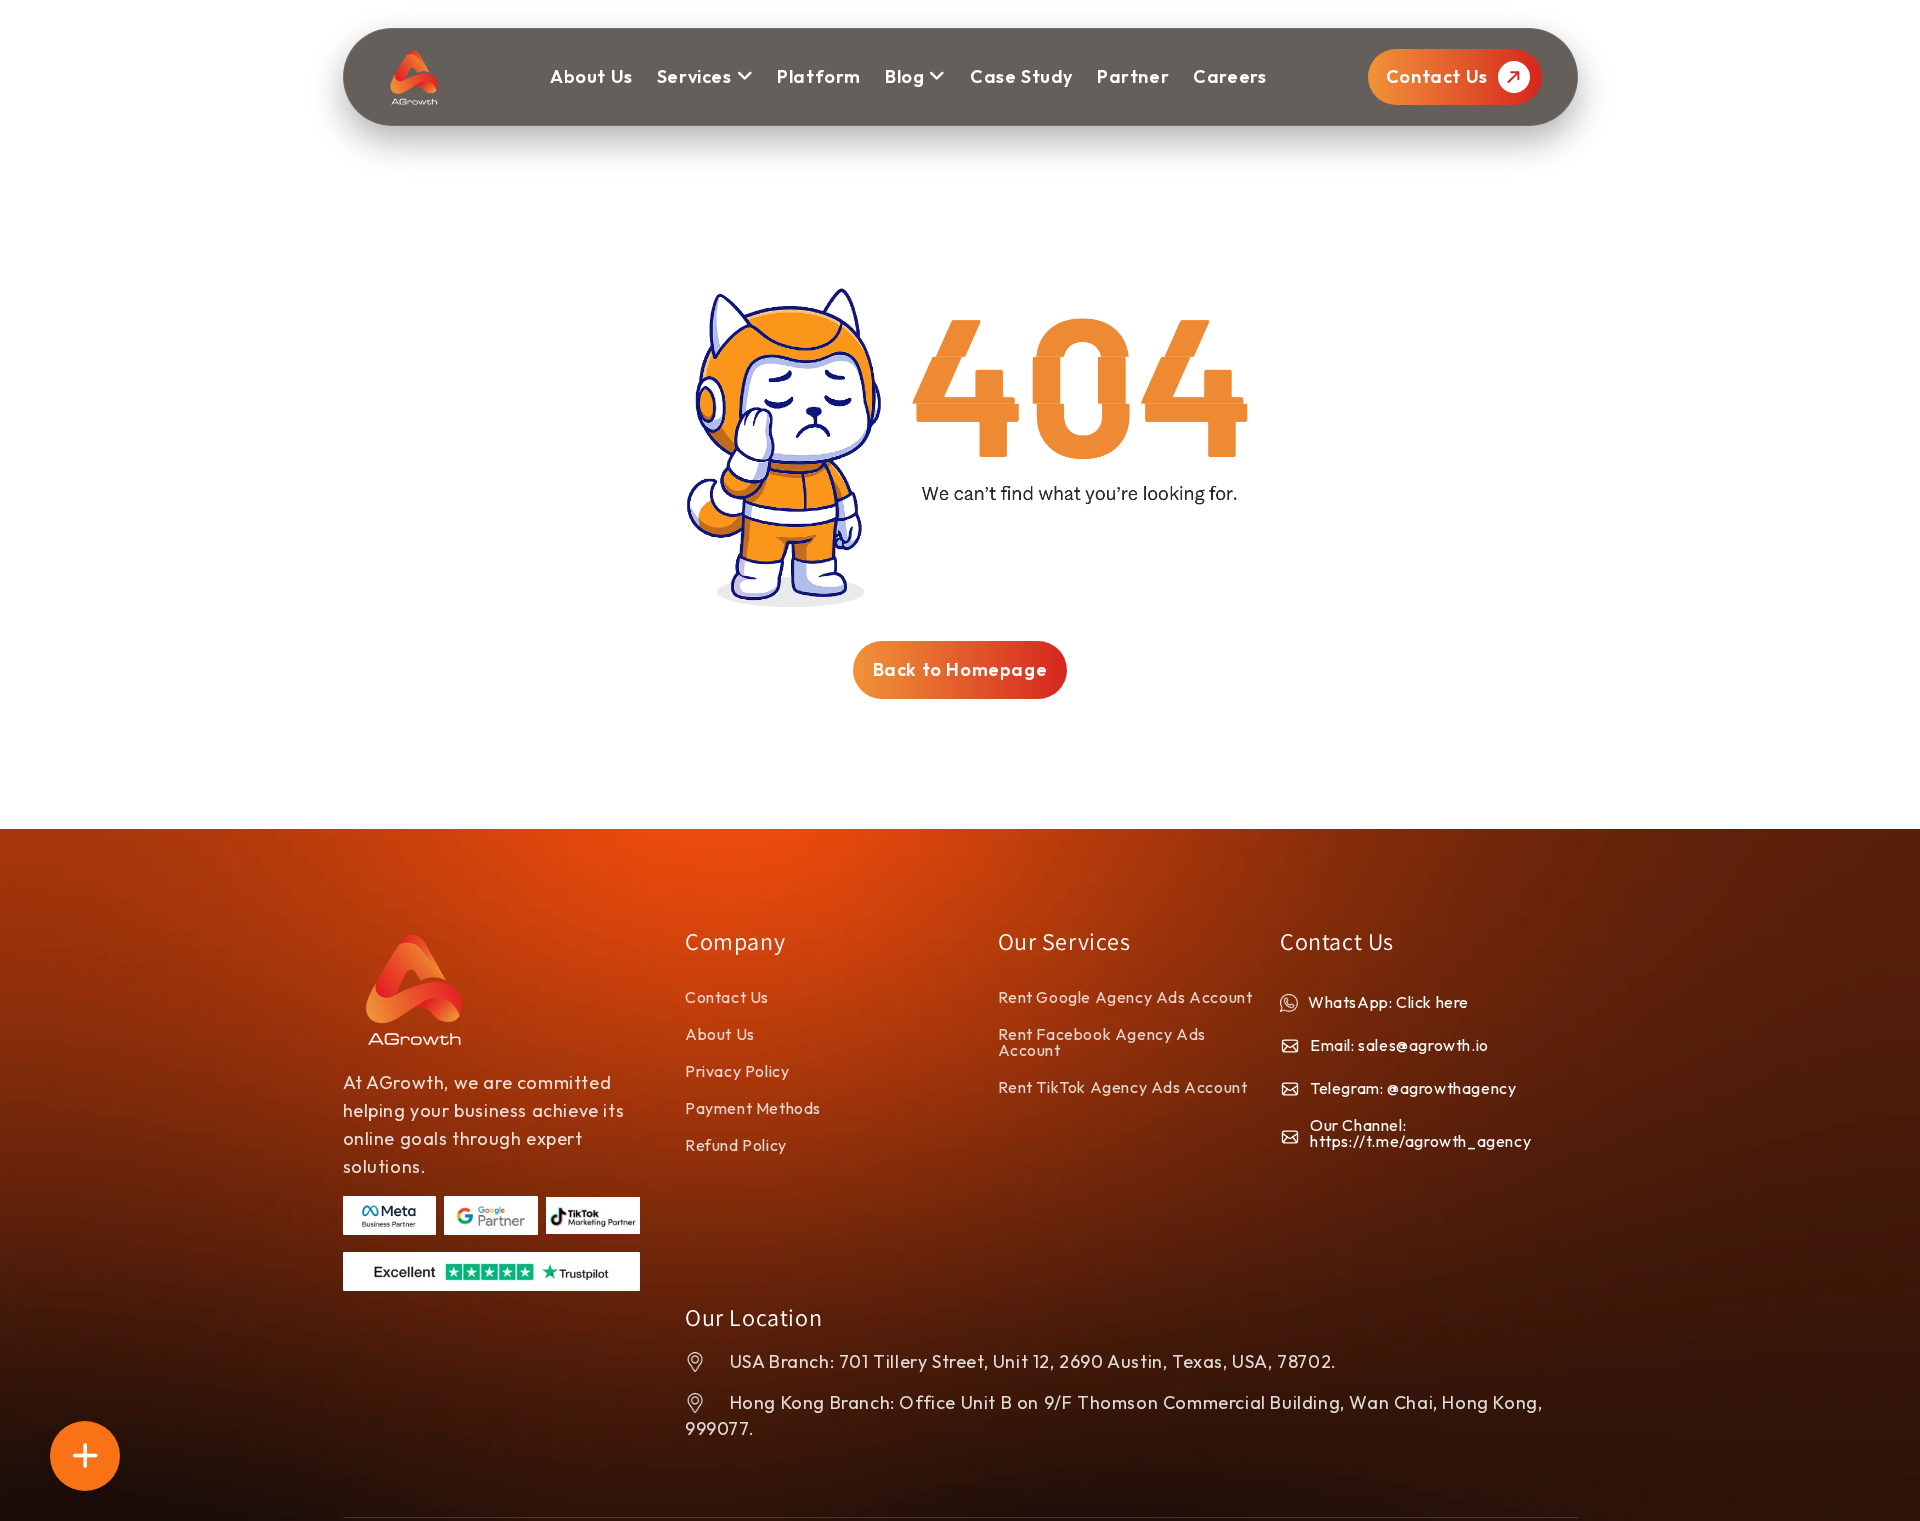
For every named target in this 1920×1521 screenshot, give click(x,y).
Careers (1229, 76)
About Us (720, 1034)
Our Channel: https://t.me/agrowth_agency (1420, 1133)
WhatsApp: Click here (1388, 1002)
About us (591, 76)
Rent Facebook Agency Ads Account (1102, 1042)
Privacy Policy (737, 1071)
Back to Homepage (960, 669)
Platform (819, 76)
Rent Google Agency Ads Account (1125, 997)
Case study (1021, 76)
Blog (904, 76)
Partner (1133, 76)
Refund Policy (736, 1145)
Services (694, 76)
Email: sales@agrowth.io (1399, 1045)
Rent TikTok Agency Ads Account (1123, 1087)
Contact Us (1439, 76)
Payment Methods (753, 1108)
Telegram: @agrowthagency (1413, 1088)
